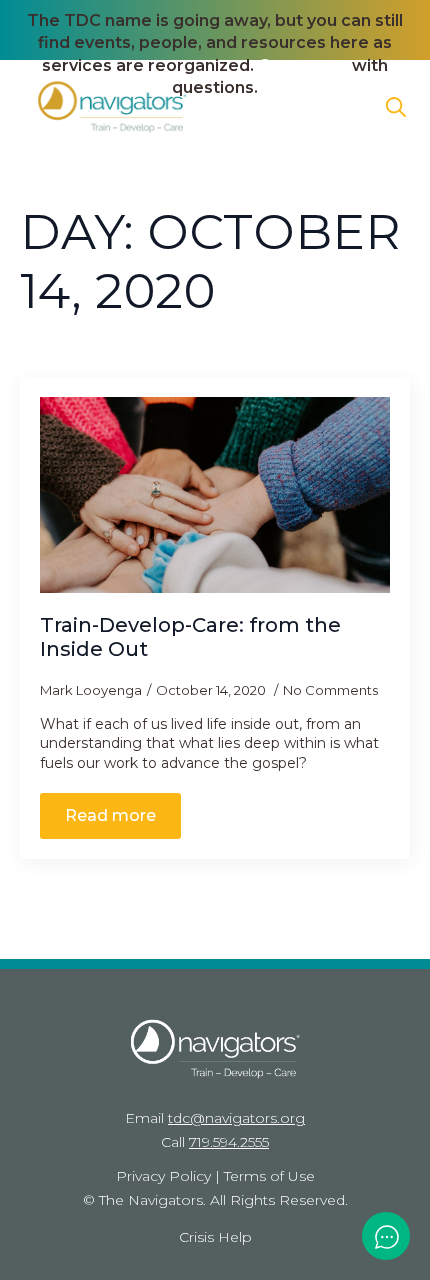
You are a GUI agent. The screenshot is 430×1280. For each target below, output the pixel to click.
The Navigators (151, 1200)
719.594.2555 (229, 1142)
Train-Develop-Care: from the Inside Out (190, 637)
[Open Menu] (344, 107)
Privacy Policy (163, 1176)
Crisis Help (215, 1237)
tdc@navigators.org (236, 1118)
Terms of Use (269, 1176)
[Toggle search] (396, 107)
